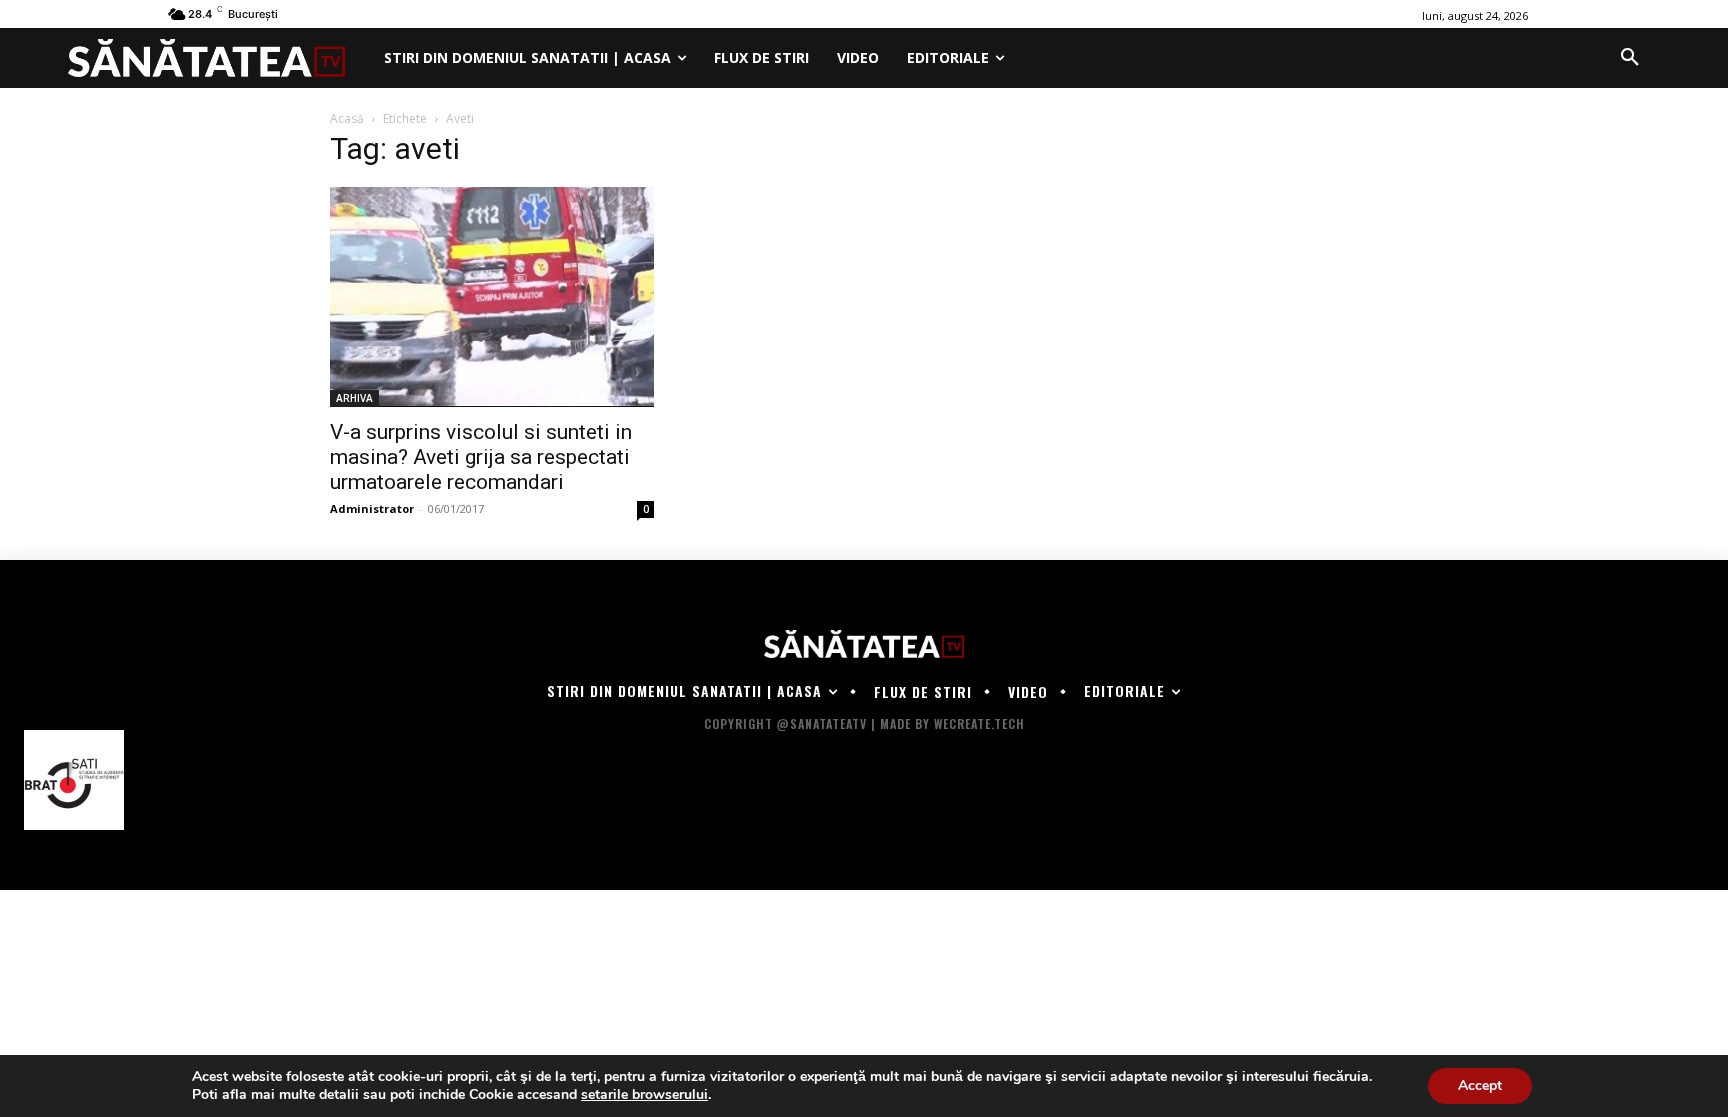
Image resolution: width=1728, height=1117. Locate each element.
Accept (1480, 1085)
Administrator (372, 508)
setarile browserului (644, 1095)
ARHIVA (354, 398)
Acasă (347, 118)
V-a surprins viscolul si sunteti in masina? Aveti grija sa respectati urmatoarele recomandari (481, 457)
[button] (1630, 58)
